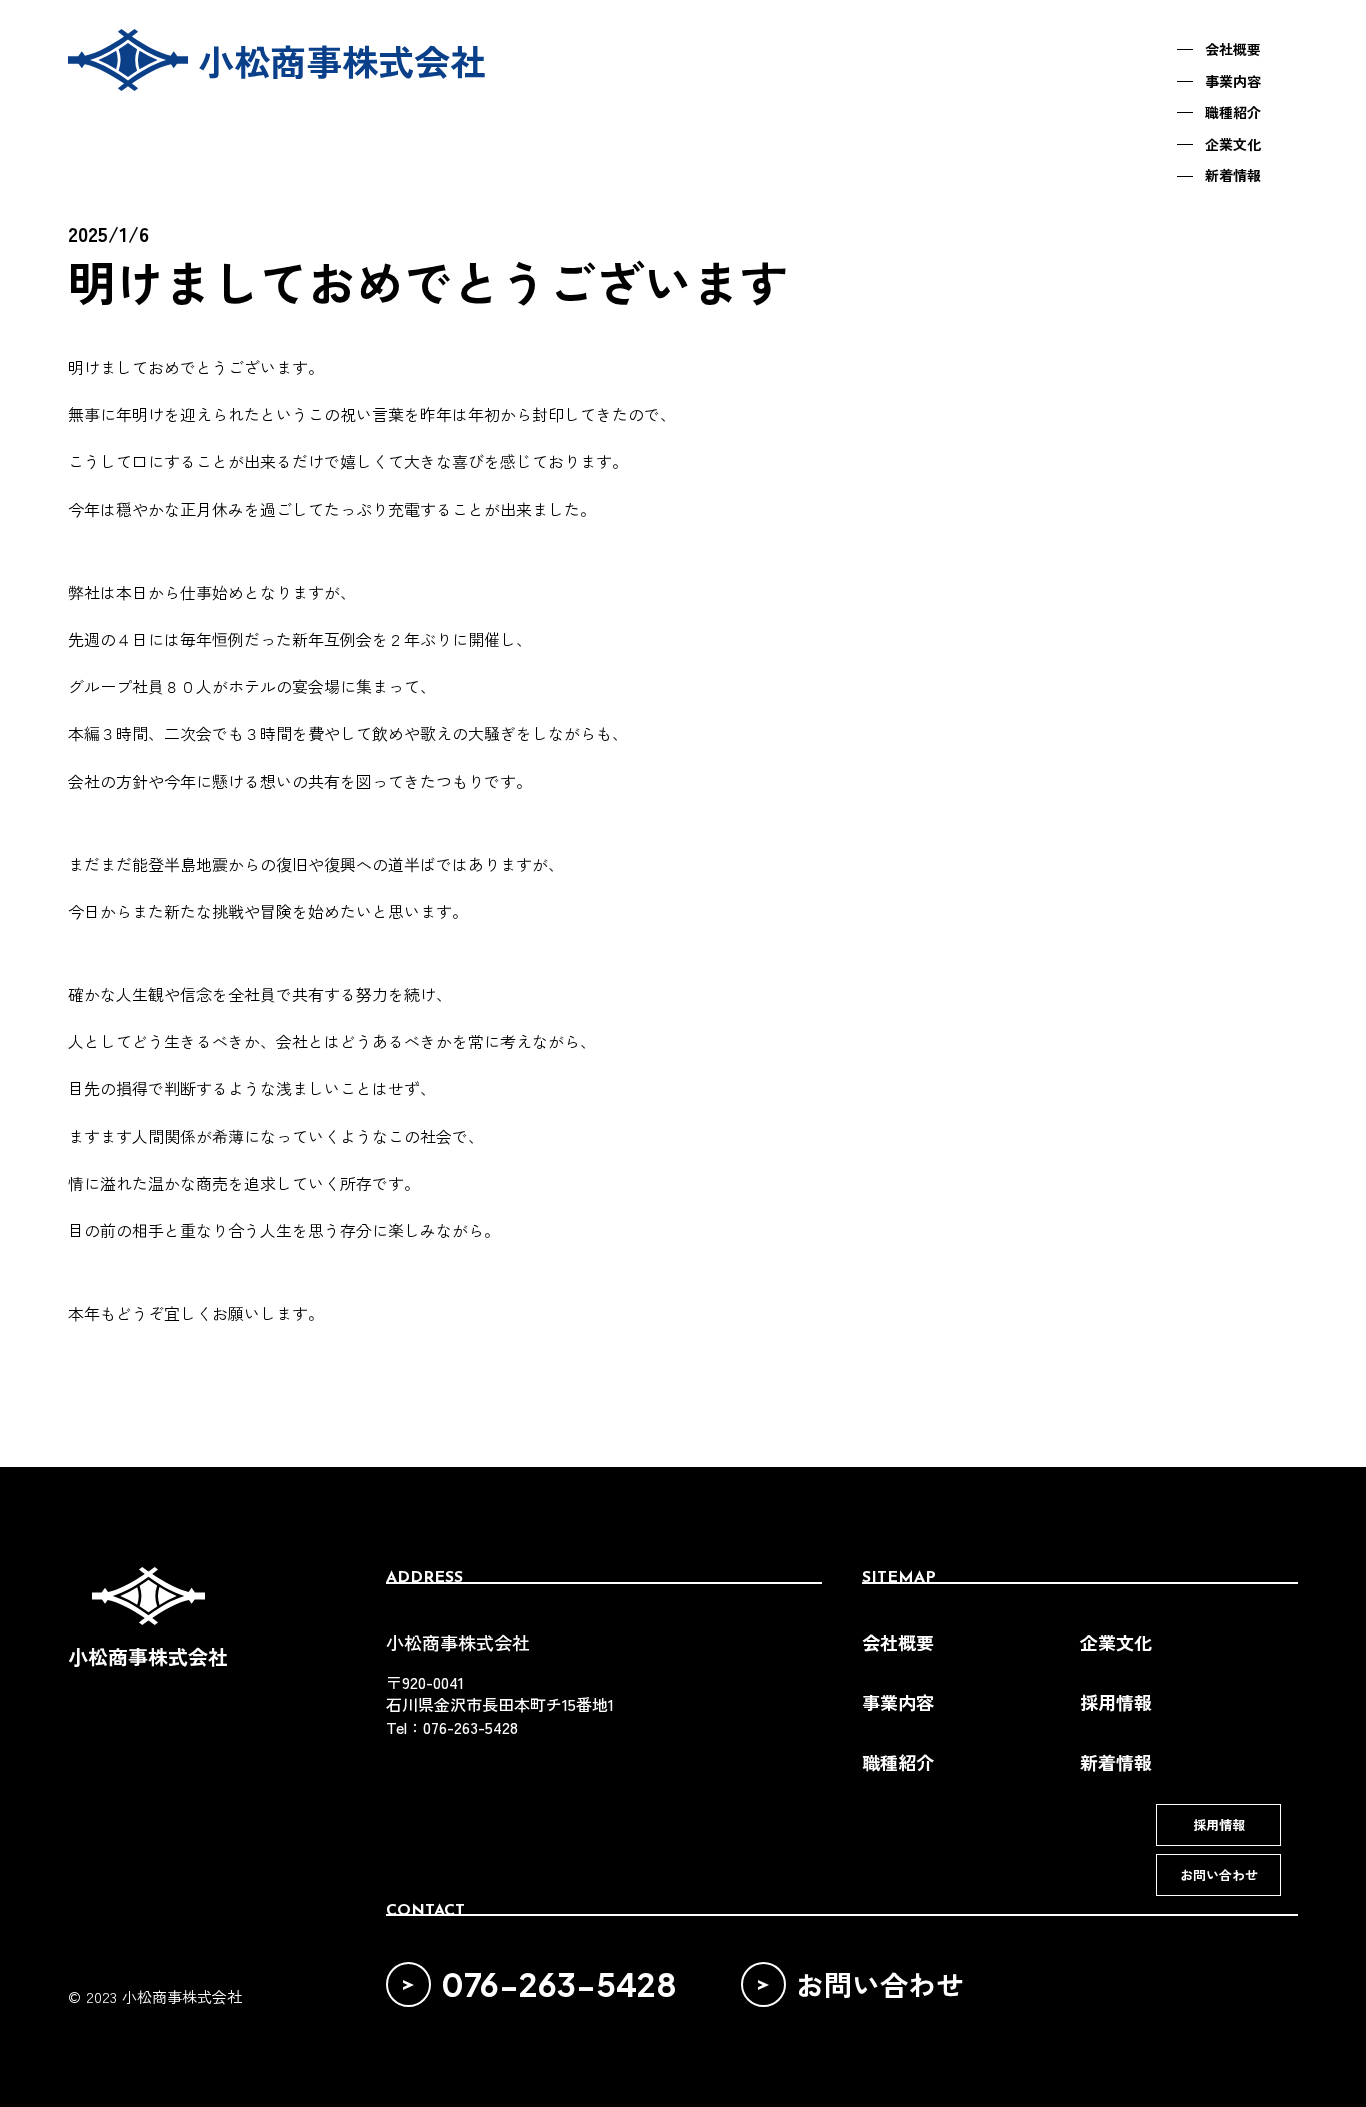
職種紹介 (898, 1762)
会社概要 (898, 1642)
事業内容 (898, 1702)
